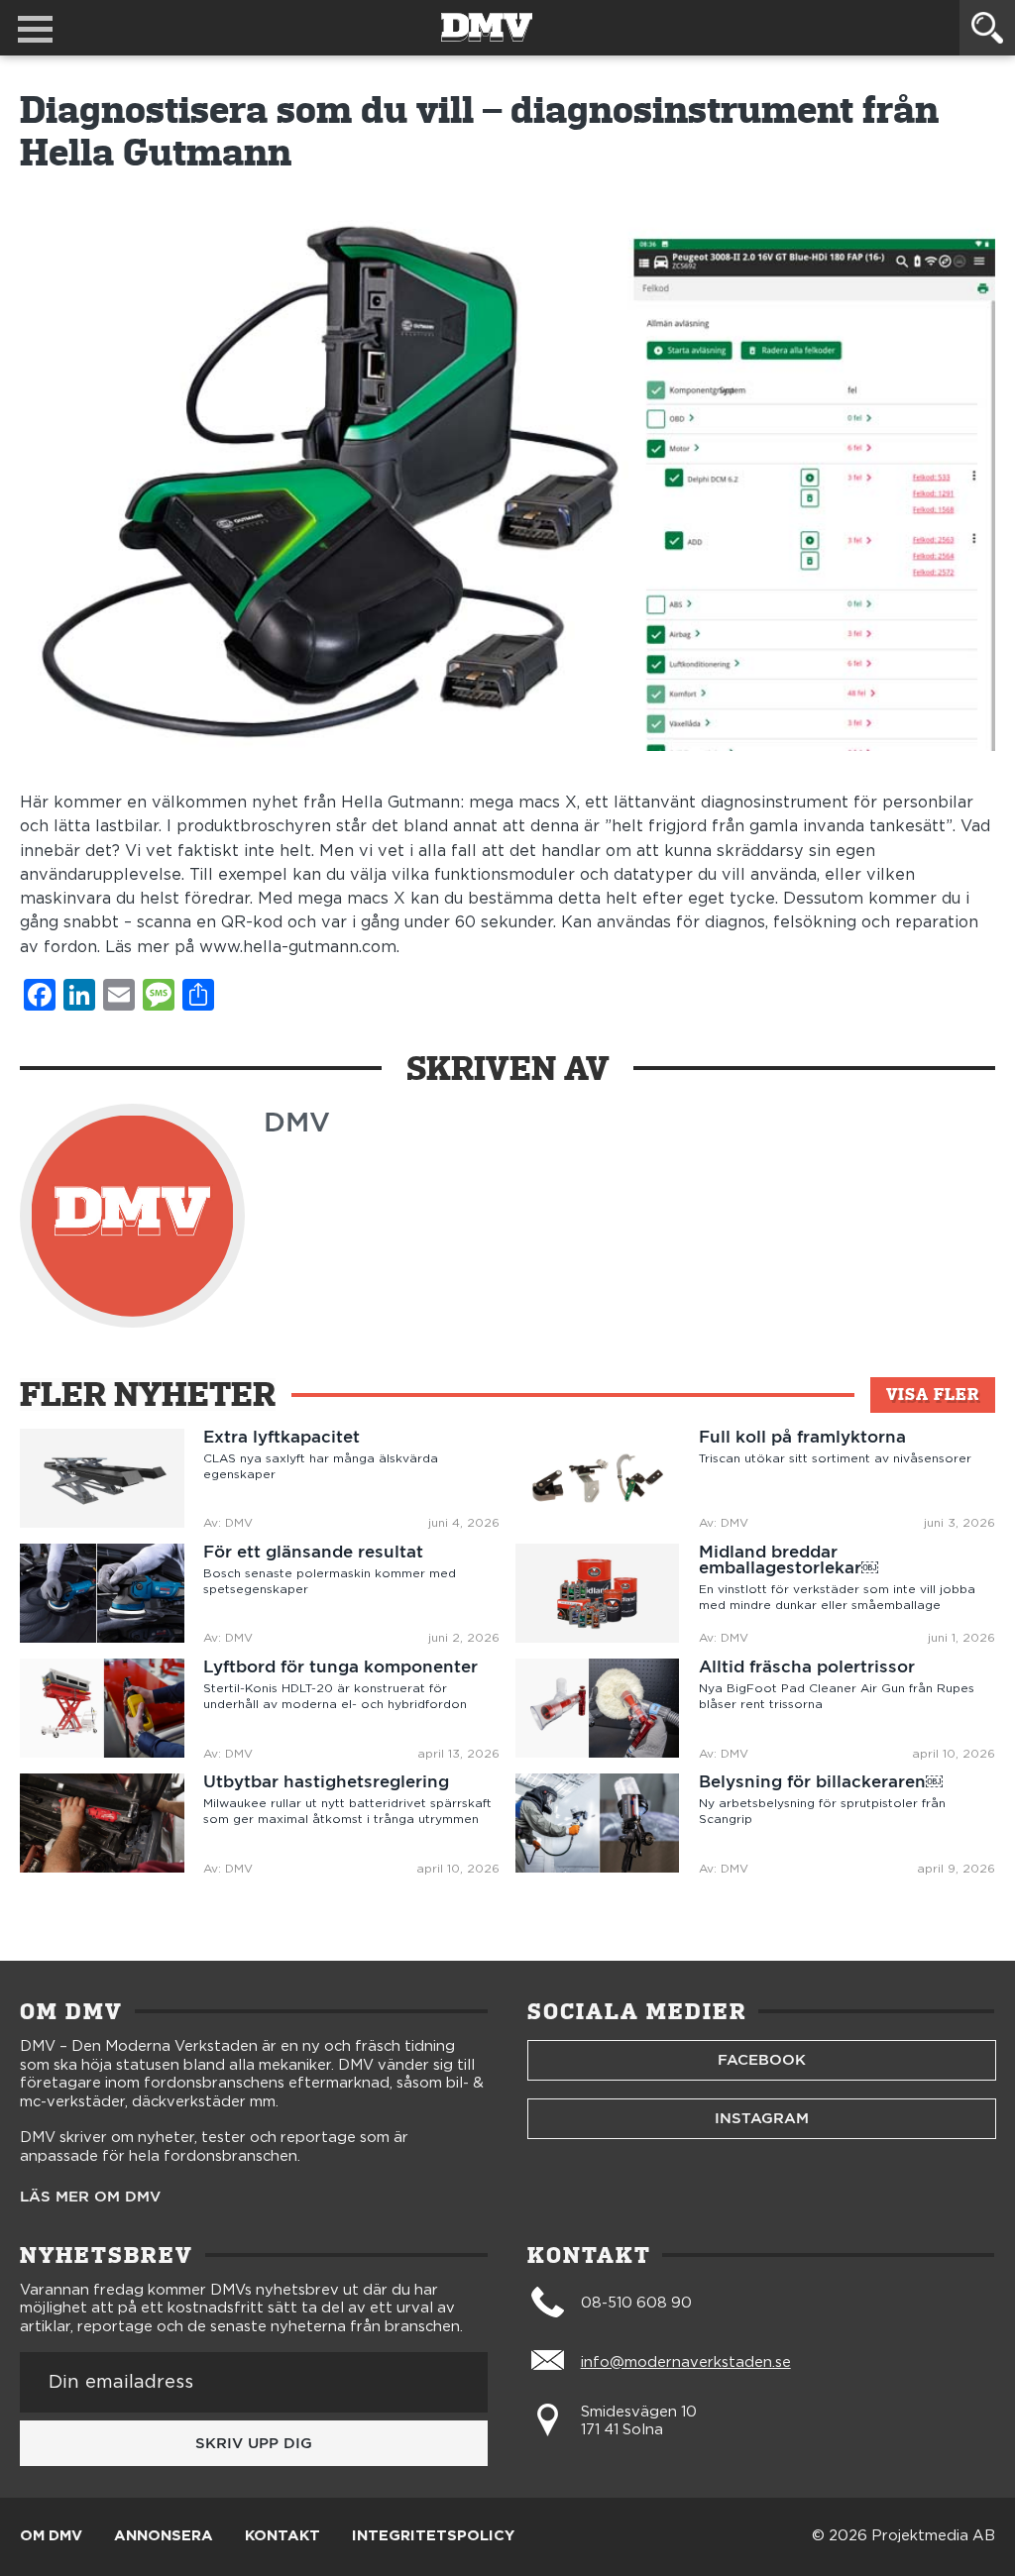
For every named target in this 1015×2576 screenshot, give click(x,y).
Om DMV (51, 2536)
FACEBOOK (762, 2060)
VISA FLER (933, 1395)
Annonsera (164, 2536)
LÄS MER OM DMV (90, 2197)
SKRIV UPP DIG (254, 2443)
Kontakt (282, 2536)
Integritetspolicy (433, 2536)
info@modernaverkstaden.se (686, 2362)
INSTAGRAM (762, 2118)
